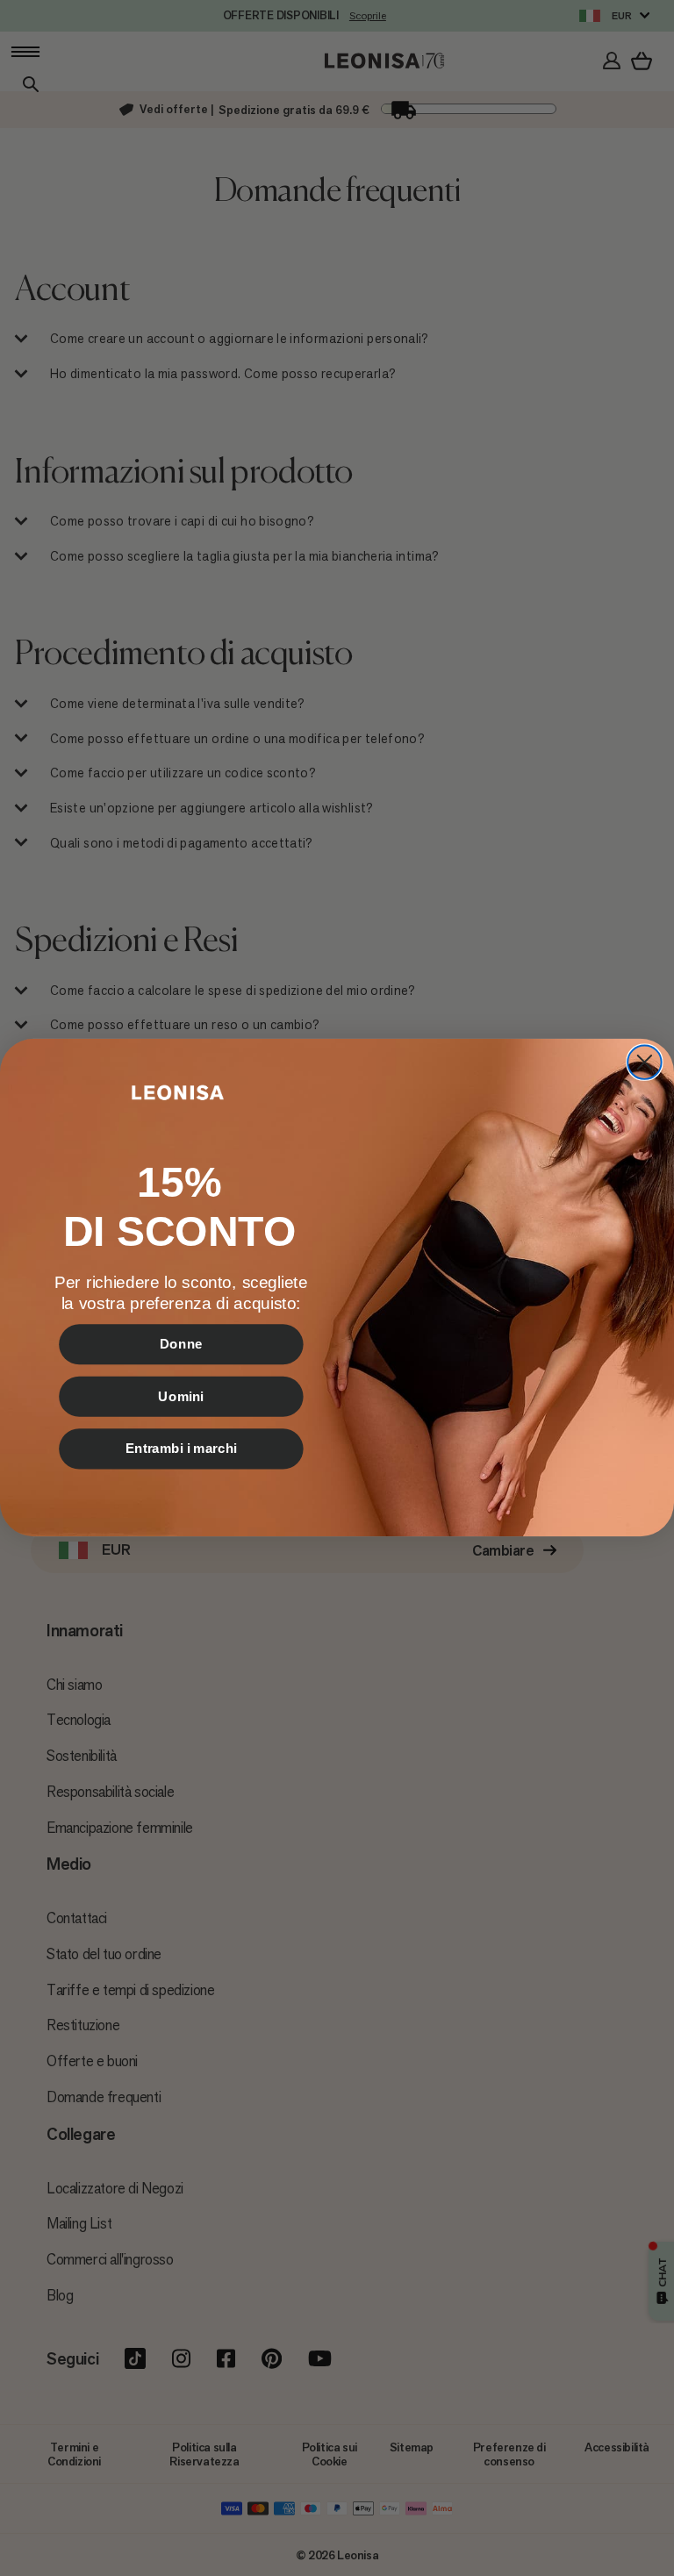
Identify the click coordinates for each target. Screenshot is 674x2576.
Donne (181, 1344)
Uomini (181, 1397)
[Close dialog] (644, 1063)
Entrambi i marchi (182, 1449)
